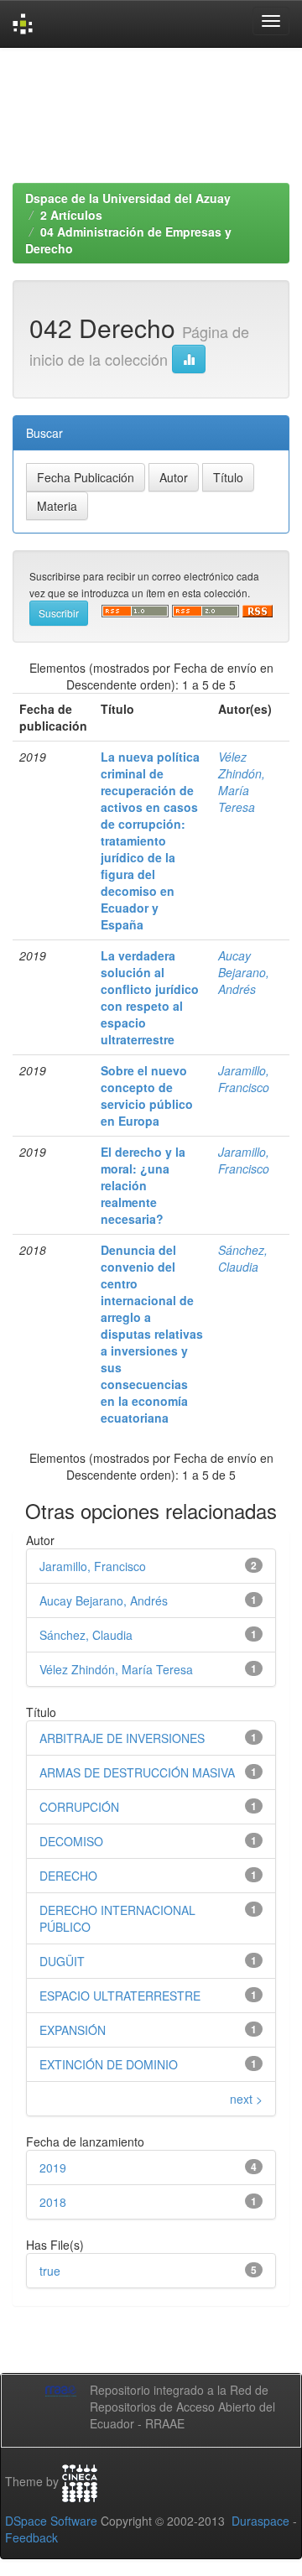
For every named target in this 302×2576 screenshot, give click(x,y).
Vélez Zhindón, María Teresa (242, 782)
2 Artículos (71, 215)
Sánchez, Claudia (243, 1258)
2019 (53, 2167)
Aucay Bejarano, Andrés (244, 972)
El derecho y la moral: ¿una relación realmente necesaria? (143, 1185)
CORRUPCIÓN (79, 1807)
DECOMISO (71, 1841)
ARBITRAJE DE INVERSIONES (122, 1738)
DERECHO (68, 1876)
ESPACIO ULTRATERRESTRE (120, 1996)
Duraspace (260, 2521)
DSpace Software (51, 2521)
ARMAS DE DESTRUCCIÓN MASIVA (137, 1772)
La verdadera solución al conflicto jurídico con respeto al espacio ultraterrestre (150, 997)
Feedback (31, 2537)
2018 (53, 2202)
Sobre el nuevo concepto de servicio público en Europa (147, 1095)
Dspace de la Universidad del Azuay (128, 198)
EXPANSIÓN (73, 2030)
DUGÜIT (62, 1961)
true (50, 2271)
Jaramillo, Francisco (244, 1079)
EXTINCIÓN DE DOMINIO (109, 2064)
